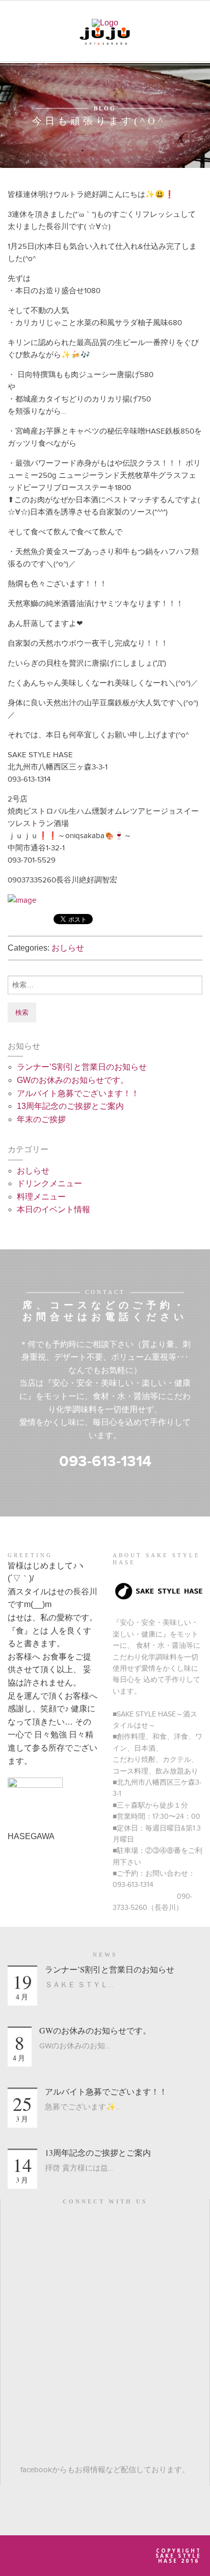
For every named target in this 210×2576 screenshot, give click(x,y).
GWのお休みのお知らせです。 (73, 1080)
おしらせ (68, 948)
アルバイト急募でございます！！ (78, 1093)
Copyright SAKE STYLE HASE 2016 (178, 2556)
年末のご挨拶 (41, 1119)
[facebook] (105, 2227)
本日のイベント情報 (54, 1209)
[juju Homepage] (105, 35)
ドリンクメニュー (49, 1183)
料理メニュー (41, 1197)
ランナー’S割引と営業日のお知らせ (82, 1067)
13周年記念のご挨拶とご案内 (70, 1106)
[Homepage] (105, 22)
